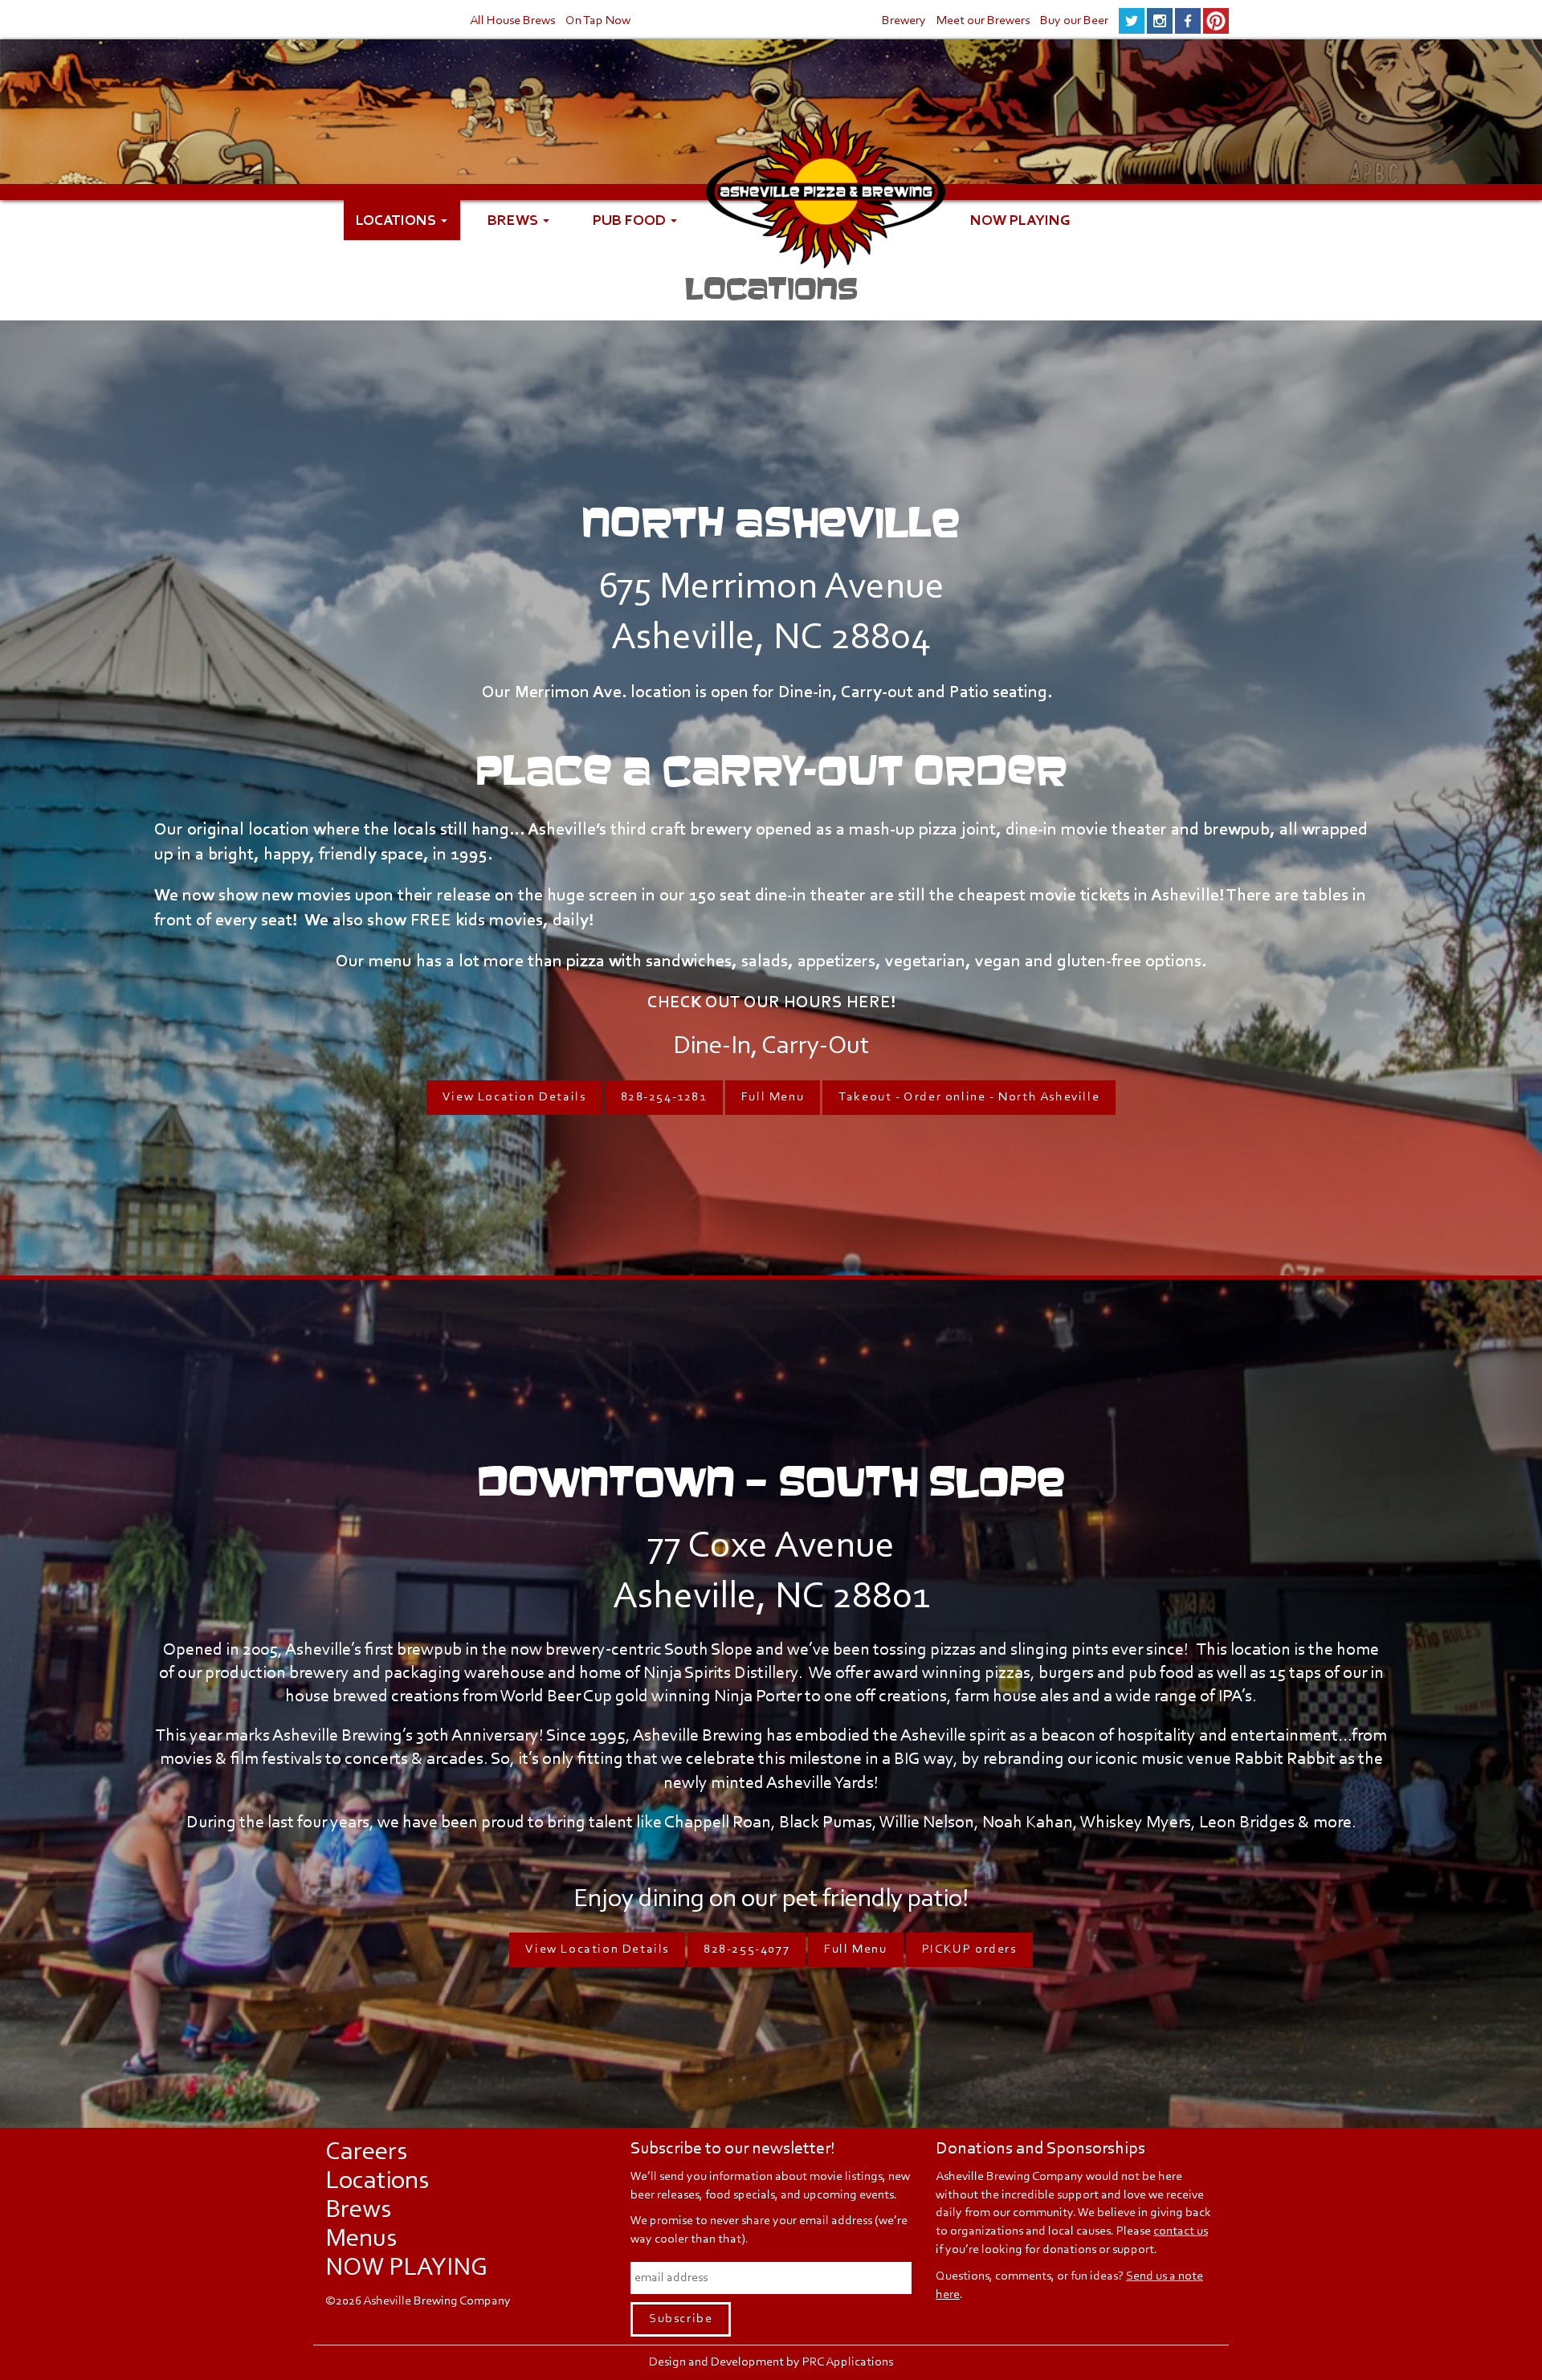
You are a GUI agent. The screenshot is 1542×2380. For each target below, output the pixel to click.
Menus (361, 2239)
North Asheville (771, 522)
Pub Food (631, 220)
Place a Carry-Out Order (771, 770)
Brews (514, 220)
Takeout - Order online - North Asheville (969, 1097)
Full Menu (773, 1097)
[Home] (826, 212)
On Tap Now (598, 21)
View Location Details (514, 1097)
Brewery (904, 21)
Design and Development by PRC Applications (771, 2362)
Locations (398, 220)
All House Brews (512, 21)
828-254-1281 (664, 1097)
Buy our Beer (1074, 21)
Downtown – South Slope (771, 1481)
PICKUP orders (969, 1949)
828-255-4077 (747, 1949)
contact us (1181, 2231)
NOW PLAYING (1020, 220)
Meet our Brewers (983, 21)
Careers (366, 2153)
